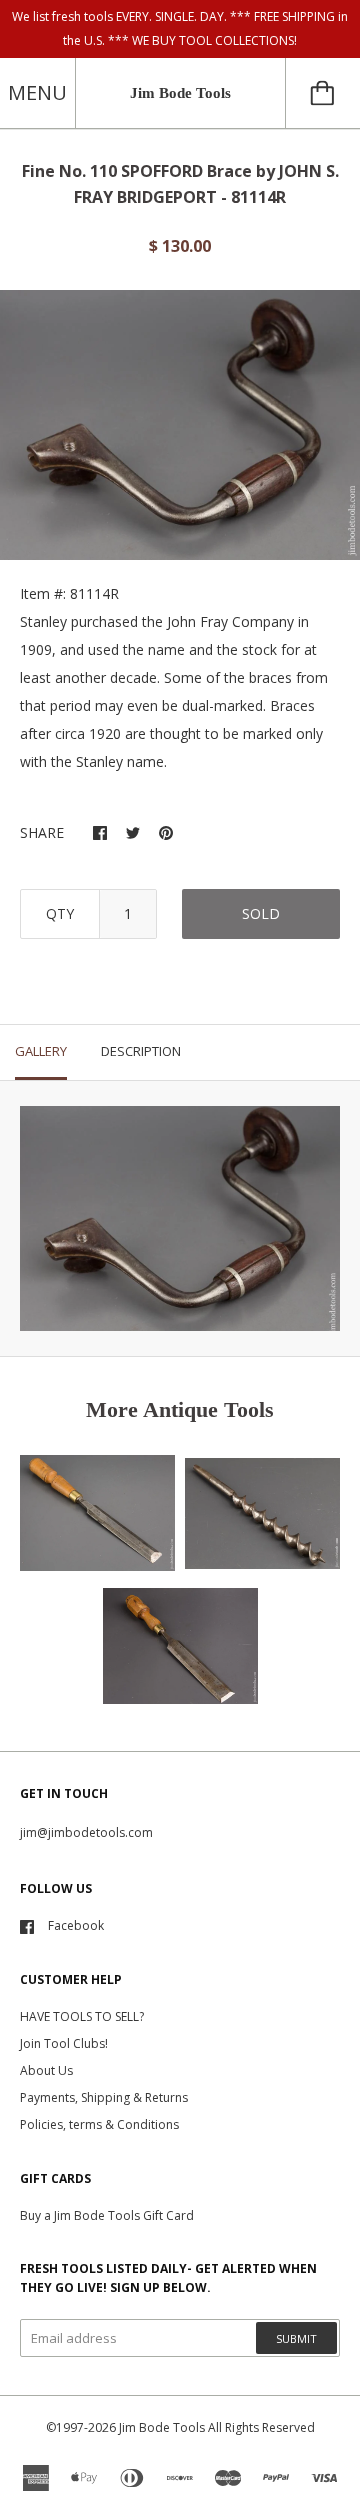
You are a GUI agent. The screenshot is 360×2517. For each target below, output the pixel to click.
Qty (60, 913)
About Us (46, 2070)
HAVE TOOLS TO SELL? (82, 2016)
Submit (296, 2338)
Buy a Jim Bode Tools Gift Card (107, 2215)
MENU (37, 92)
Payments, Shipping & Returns (104, 2097)
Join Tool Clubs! (64, 2043)
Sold (261, 913)
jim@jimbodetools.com (86, 1832)
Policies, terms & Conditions (99, 2124)
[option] (180, 425)
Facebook (76, 1925)
